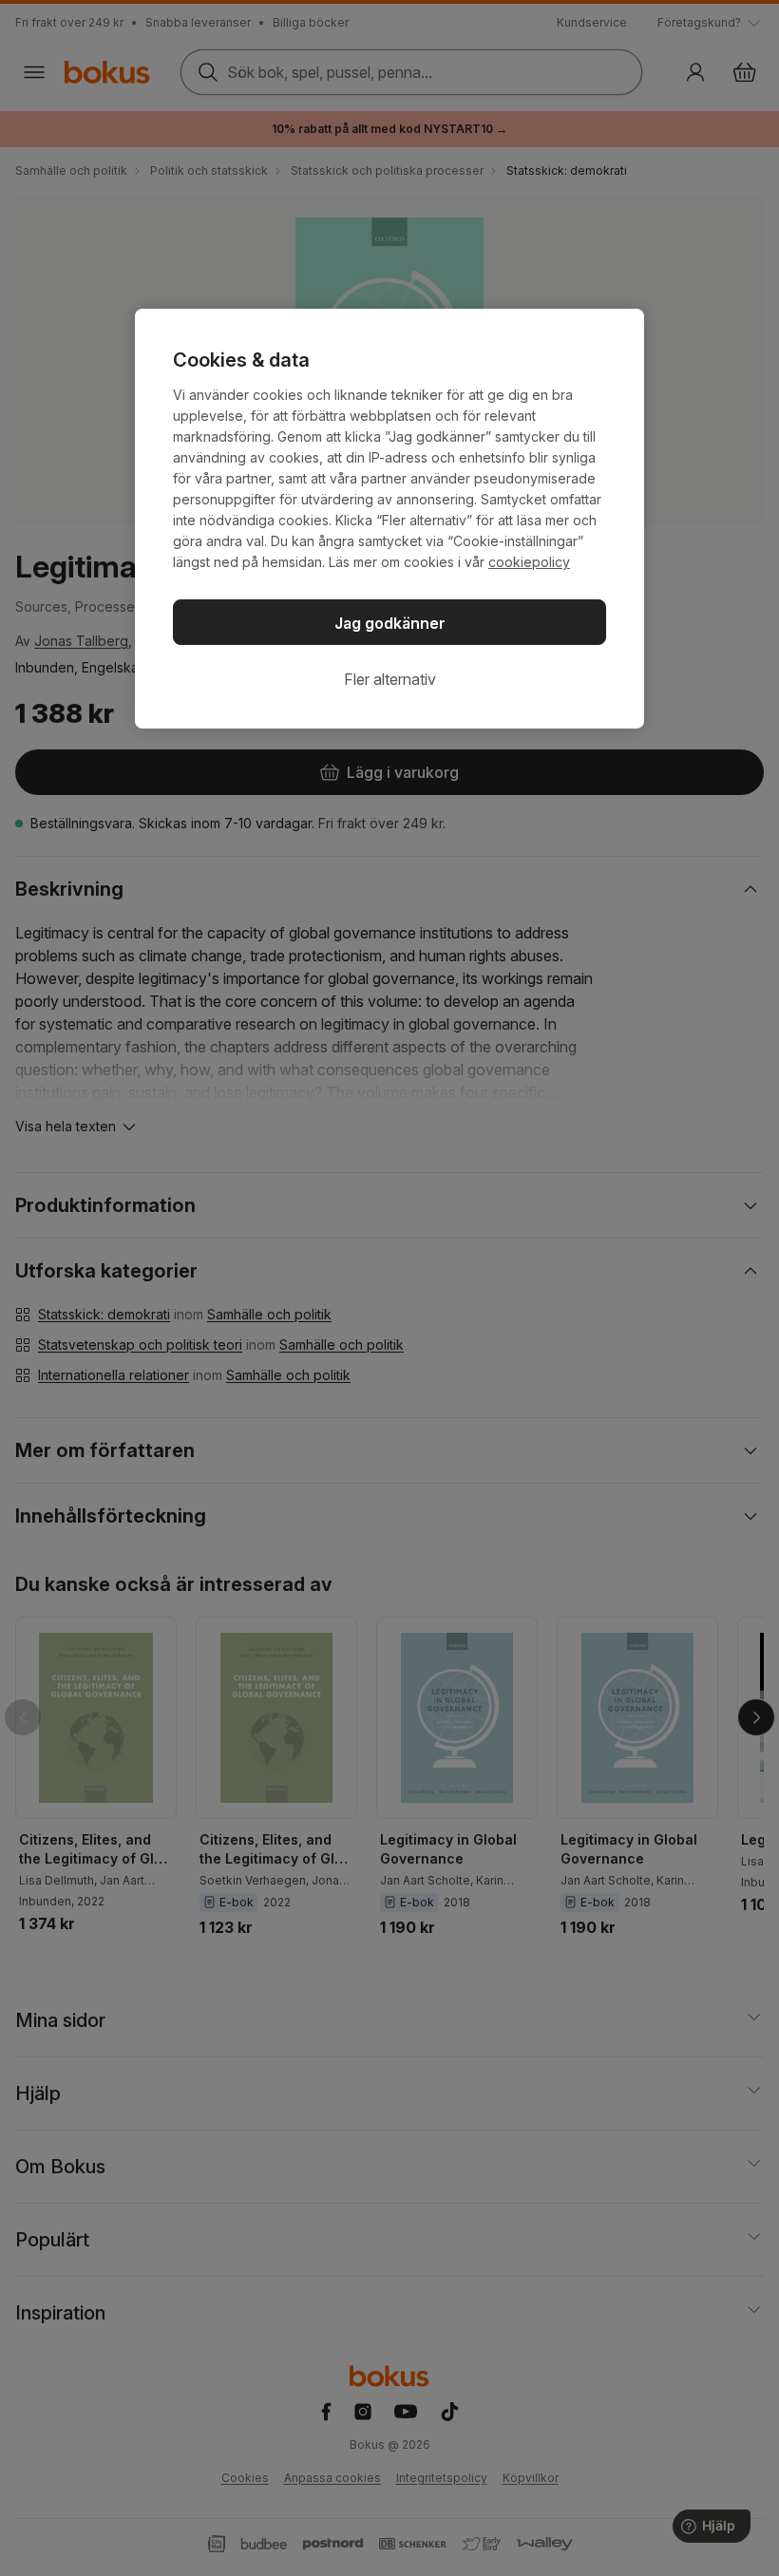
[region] (389, 519)
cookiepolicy (529, 562)
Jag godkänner (390, 623)
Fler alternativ (390, 679)
